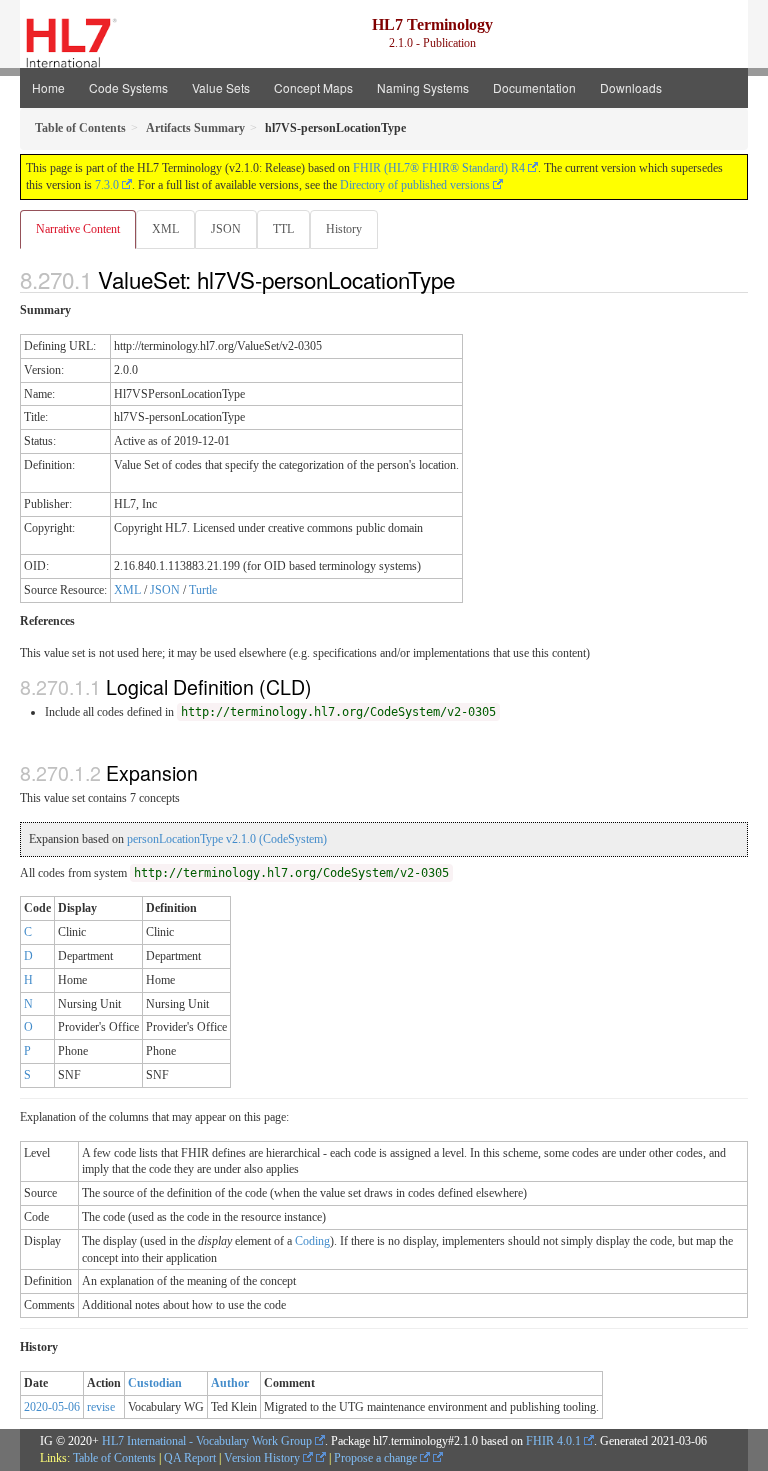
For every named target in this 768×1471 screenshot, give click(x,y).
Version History (263, 1458)
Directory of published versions (415, 185)
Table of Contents (114, 1458)
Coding (312, 1241)
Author (230, 1383)
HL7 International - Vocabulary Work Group (207, 1441)
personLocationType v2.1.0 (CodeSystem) (227, 839)
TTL (283, 229)
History (344, 229)
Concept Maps (313, 87)
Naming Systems (423, 87)
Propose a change (377, 1458)
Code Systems (128, 87)
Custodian (155, 1383)
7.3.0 (107, 185)
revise (101, 1407)
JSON (226, 229)
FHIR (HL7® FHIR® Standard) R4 (439, 168)
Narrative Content (78, 229)
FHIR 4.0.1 (553, 1441)
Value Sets (221, 87)
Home (48, 87)
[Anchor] (466, 279)
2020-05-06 (52, 1407)
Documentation (534, 87)
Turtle (203, 590)
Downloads (631, 87)
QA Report (190, 1458)
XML (165, 229)
